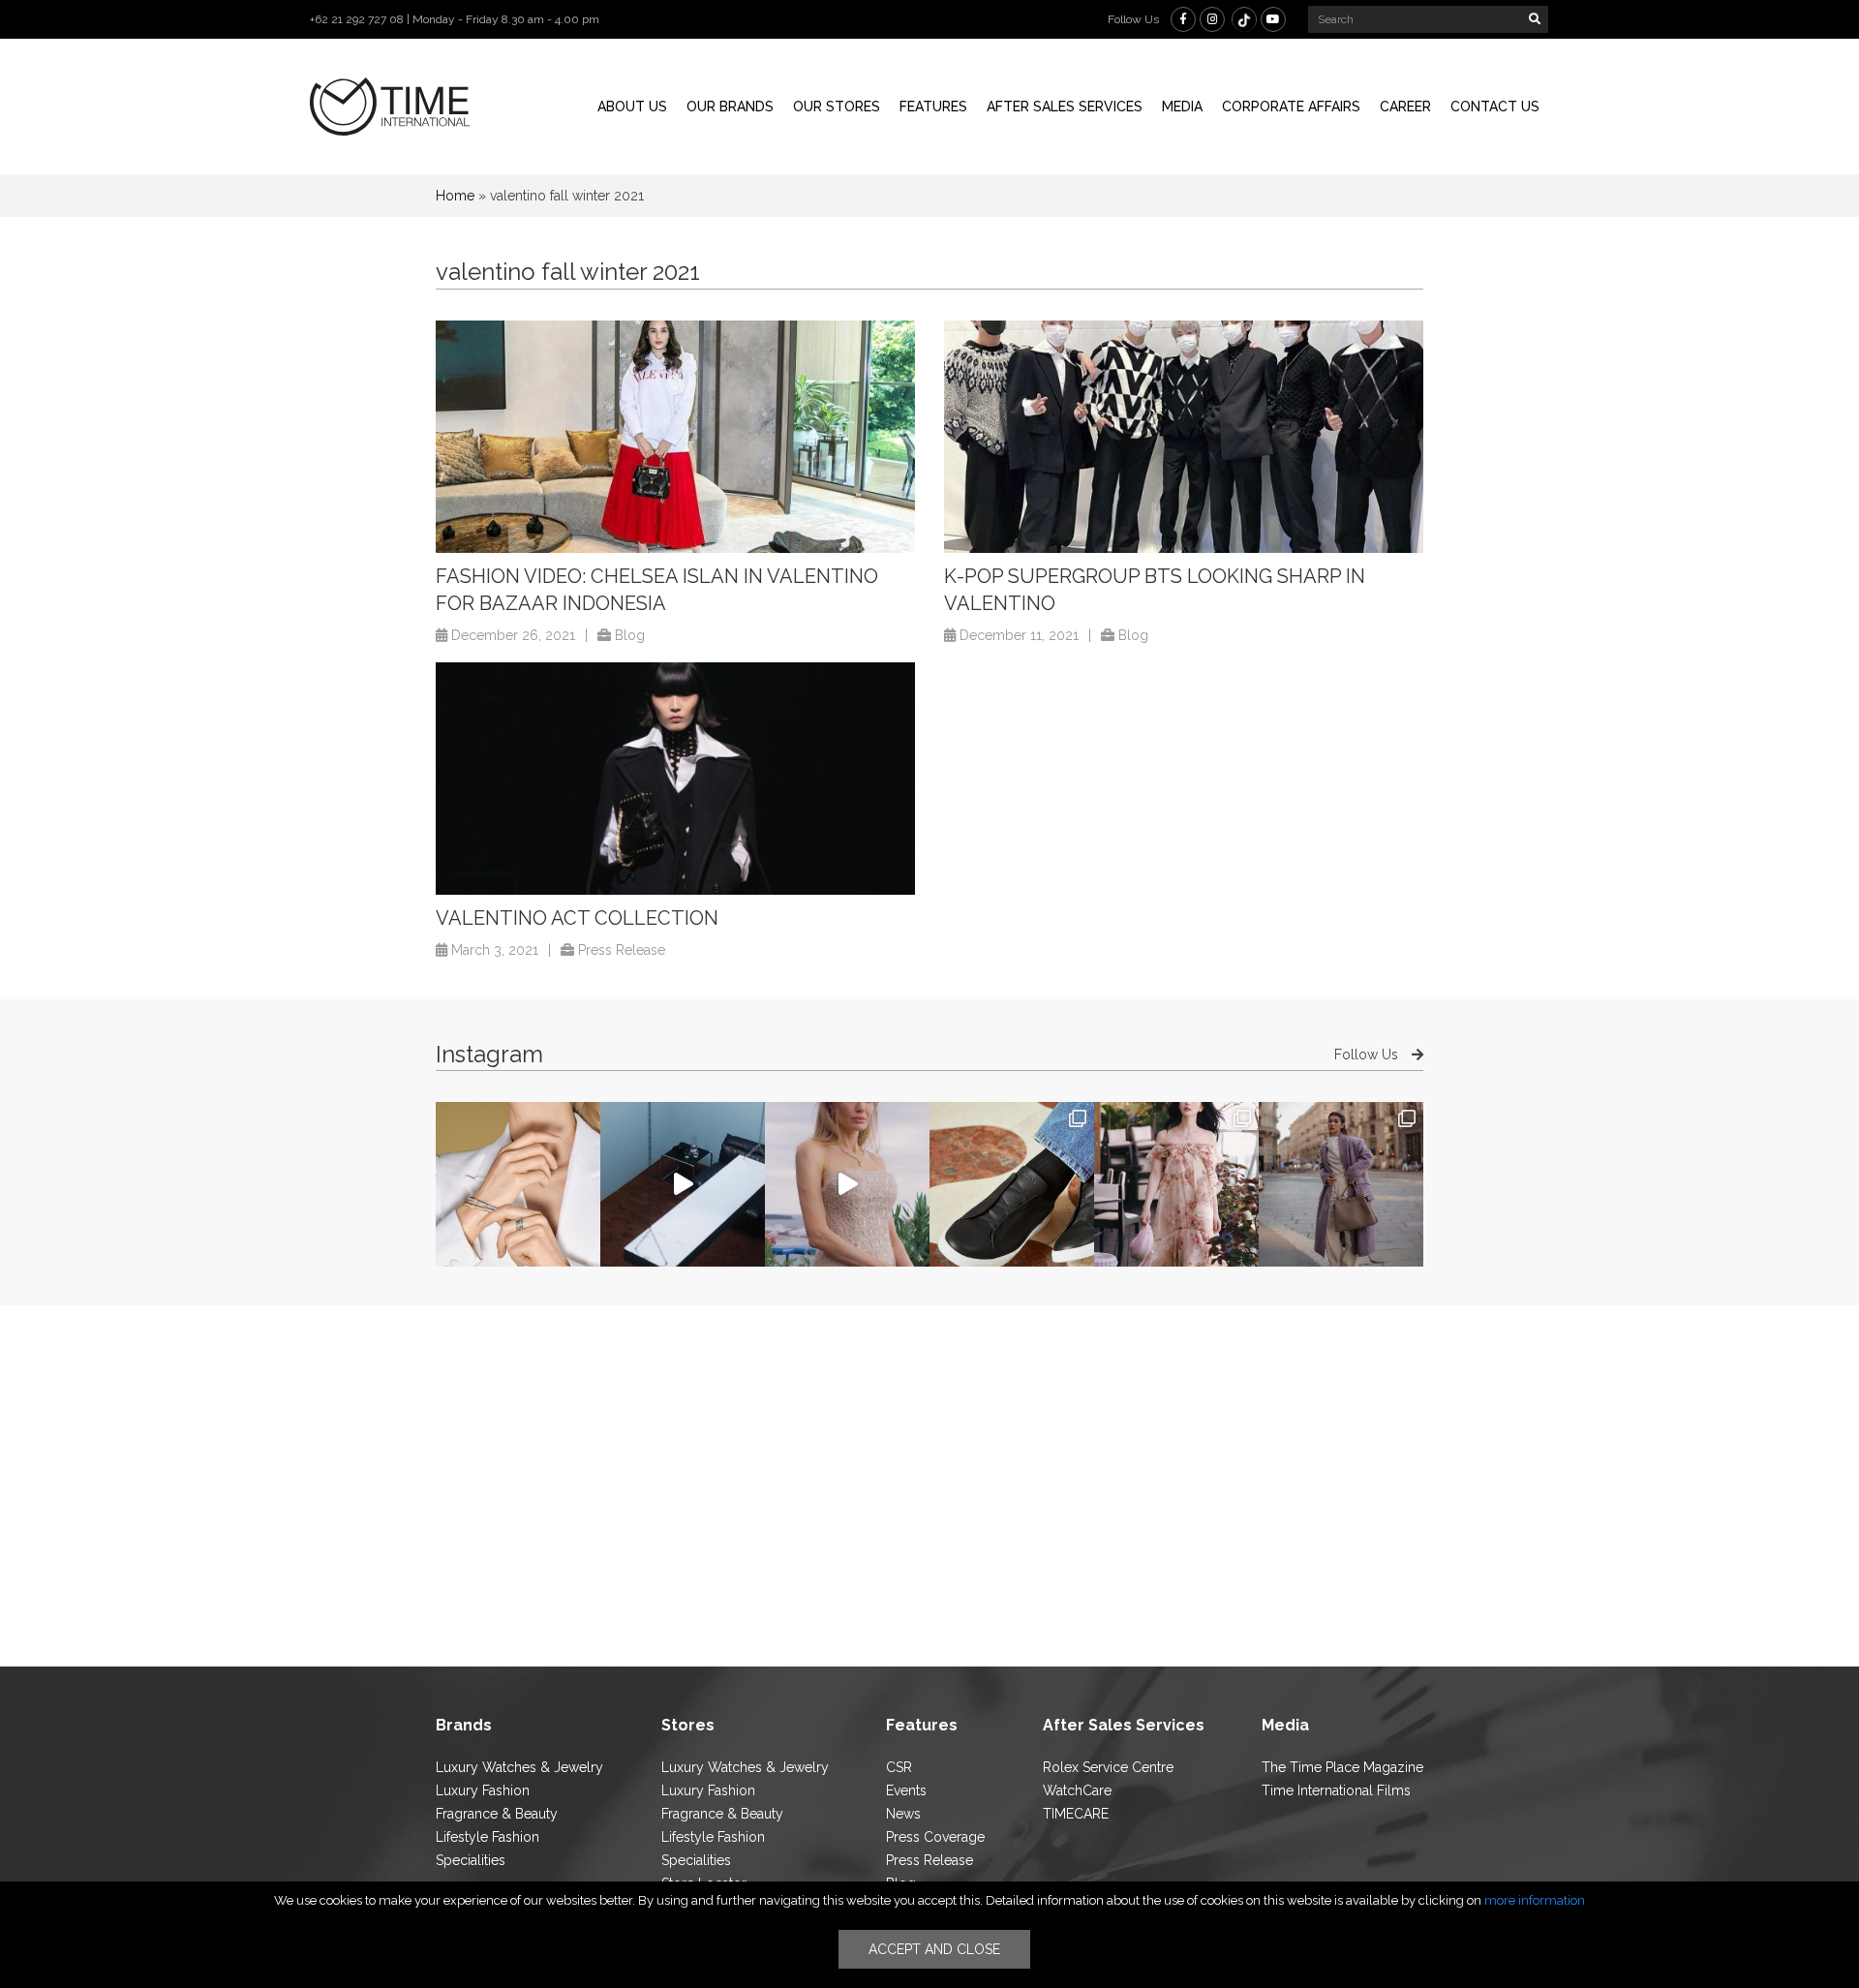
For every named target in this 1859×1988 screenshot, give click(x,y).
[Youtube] (1273, 19)
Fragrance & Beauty (497, 1814)
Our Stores (837, 107)
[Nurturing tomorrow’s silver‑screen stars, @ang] (847, 1184)
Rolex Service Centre (1108, 1767)
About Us (632, 107)
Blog (630, 635)
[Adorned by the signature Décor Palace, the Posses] (518, 1184)
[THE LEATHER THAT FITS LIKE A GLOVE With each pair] (1012, 1184)
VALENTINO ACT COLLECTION (577, 918)
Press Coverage (935, 1837)
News (903, 1814)
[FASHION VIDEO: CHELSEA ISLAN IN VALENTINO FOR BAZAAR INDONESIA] (675, 437)
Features (933, 107)
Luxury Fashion (483, 1790)
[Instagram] (1212, 19)
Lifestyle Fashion (488, 1837)
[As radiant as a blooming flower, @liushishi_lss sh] (1176, 1184)
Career (1405, 107)
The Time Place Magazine (1342, 1767)
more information (1535, 1900)
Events (906, 1790)
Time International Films (1336, 1790)
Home (455, 196)
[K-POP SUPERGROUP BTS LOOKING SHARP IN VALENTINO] (1184, 437)
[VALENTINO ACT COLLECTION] (675, 779)
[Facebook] (1183, 19)
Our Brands (730, 107)
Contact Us (1495, 107)
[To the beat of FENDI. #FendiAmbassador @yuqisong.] (683, 1184)
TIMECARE (1076, 1814)
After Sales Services (1065, 107)
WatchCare (1077, 1790)
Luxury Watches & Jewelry (519, 1767)
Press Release (622, 950)
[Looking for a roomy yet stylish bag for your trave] (1341, 1184)
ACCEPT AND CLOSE (934, 1949)
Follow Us (1368, 1055)
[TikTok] (1244, 19)
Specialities (471, 1860)
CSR (899, 1767)
